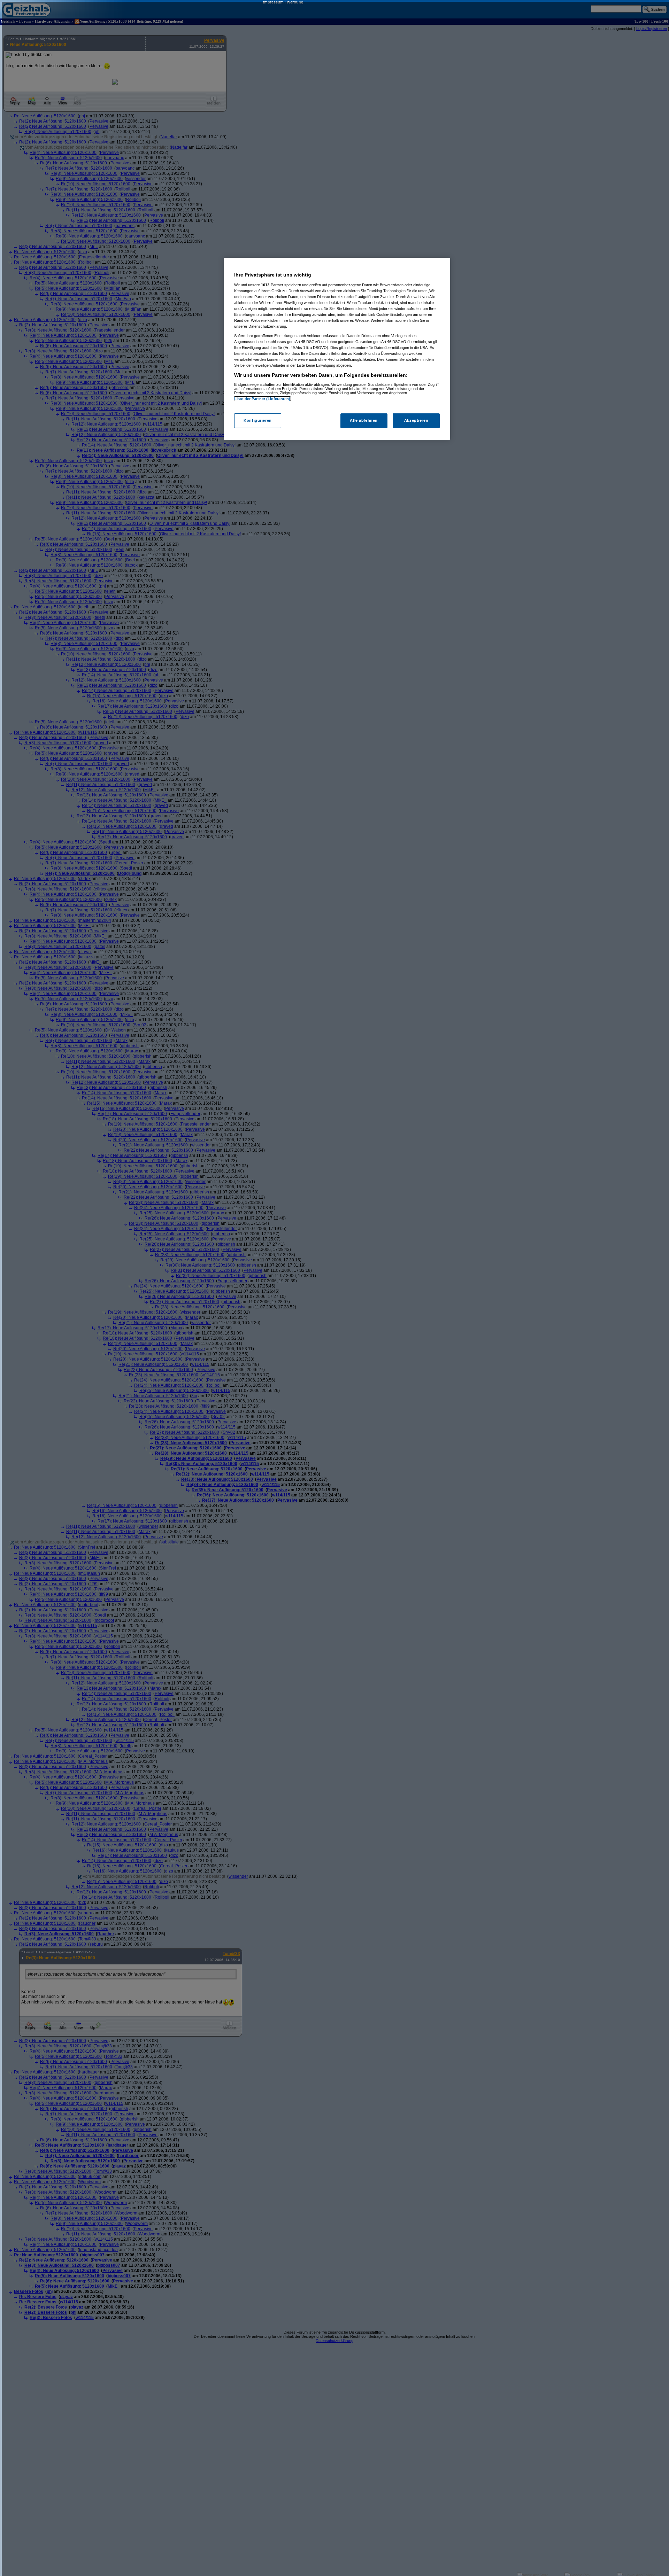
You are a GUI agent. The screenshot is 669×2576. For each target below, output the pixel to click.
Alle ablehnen (364, 420)
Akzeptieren (416, 420)
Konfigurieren (257, 420)
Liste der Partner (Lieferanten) (262, 399)
